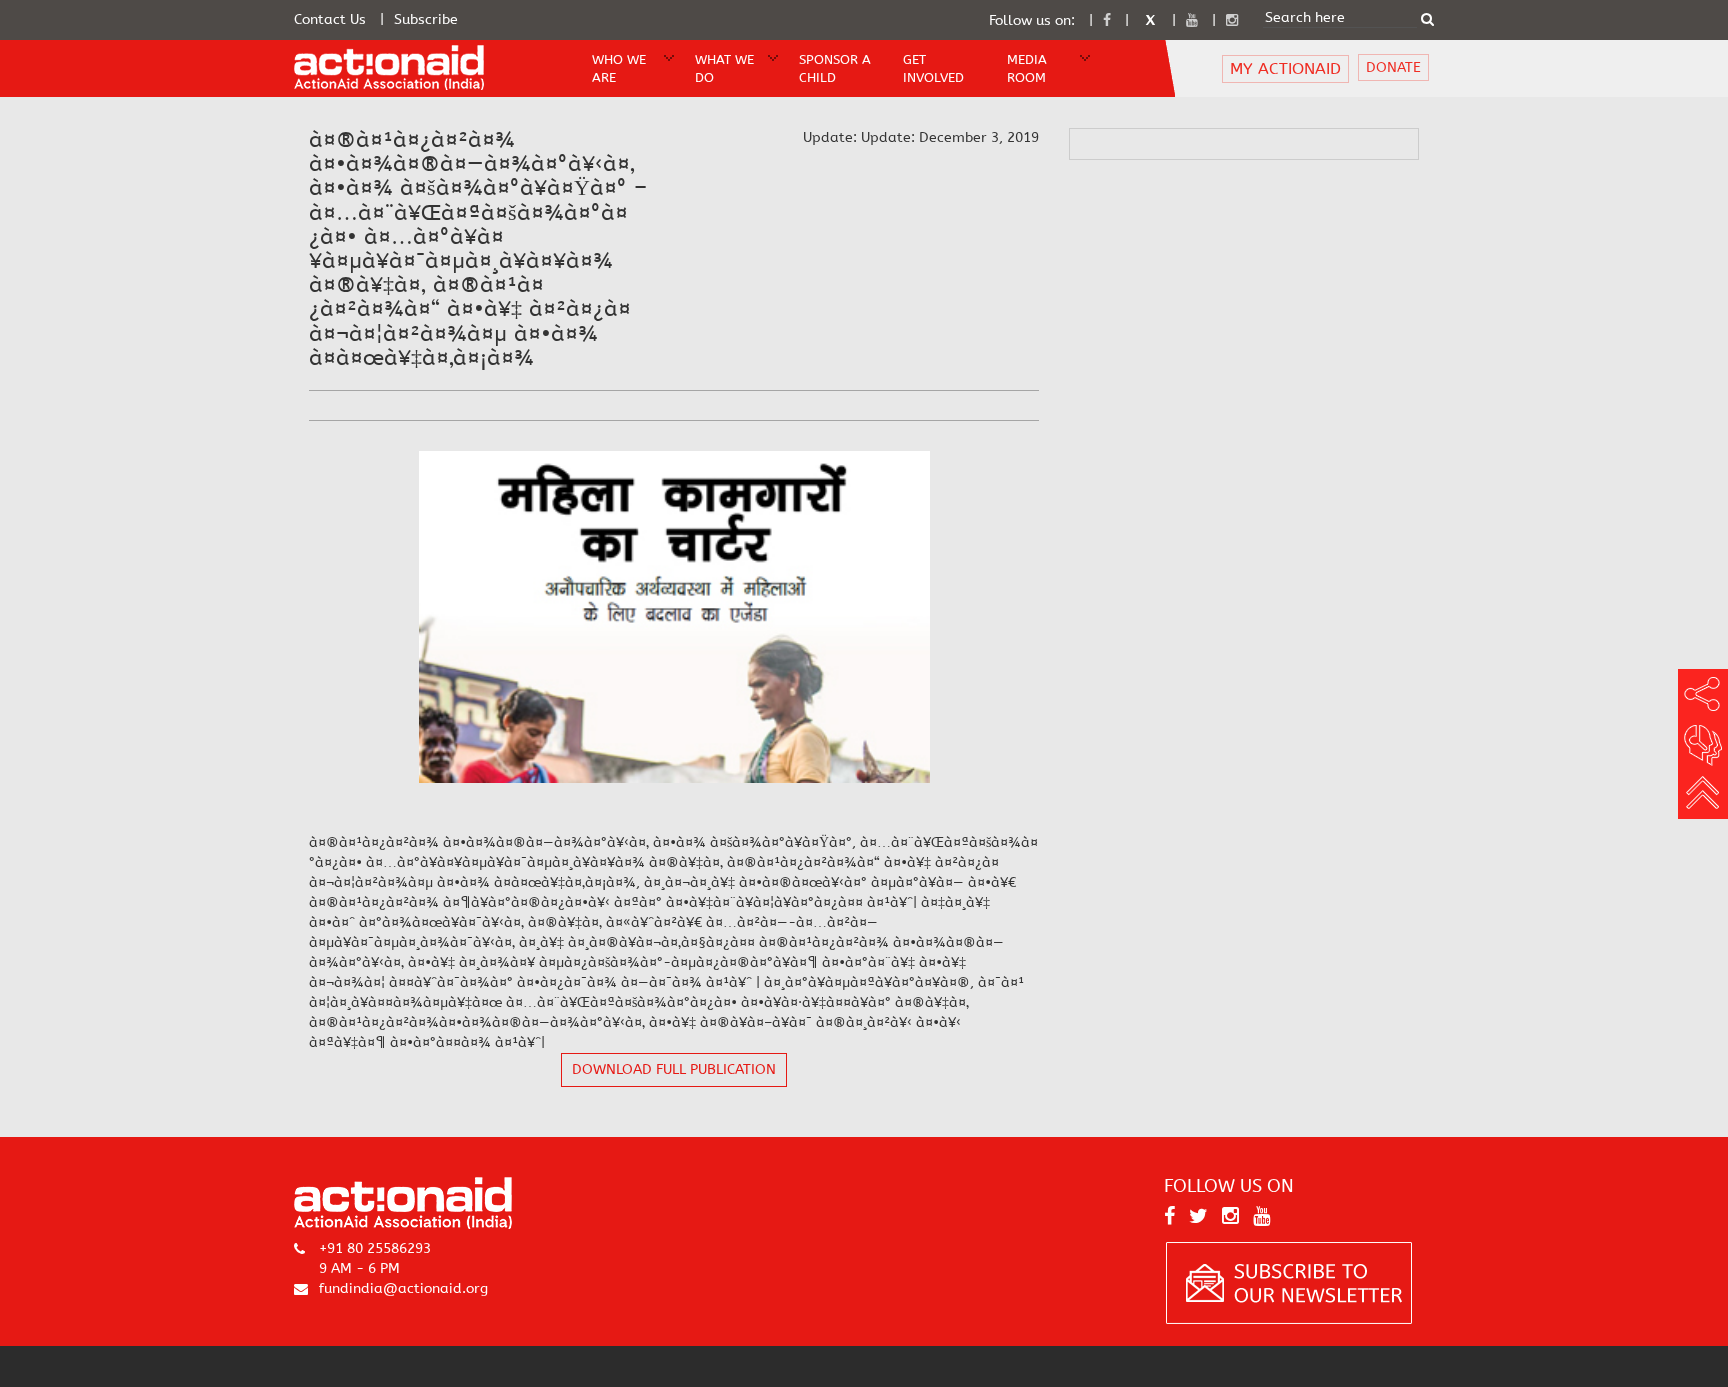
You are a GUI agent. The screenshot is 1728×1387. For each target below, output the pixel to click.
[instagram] (1232, 20)
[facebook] (1107, 20)
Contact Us (330, 19)
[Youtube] (1192, 20)
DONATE (1393, 68)
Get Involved (933, 69)
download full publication (674, 1069)
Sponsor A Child (835, 69)
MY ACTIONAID (1285, 68)
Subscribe (426, 19)
